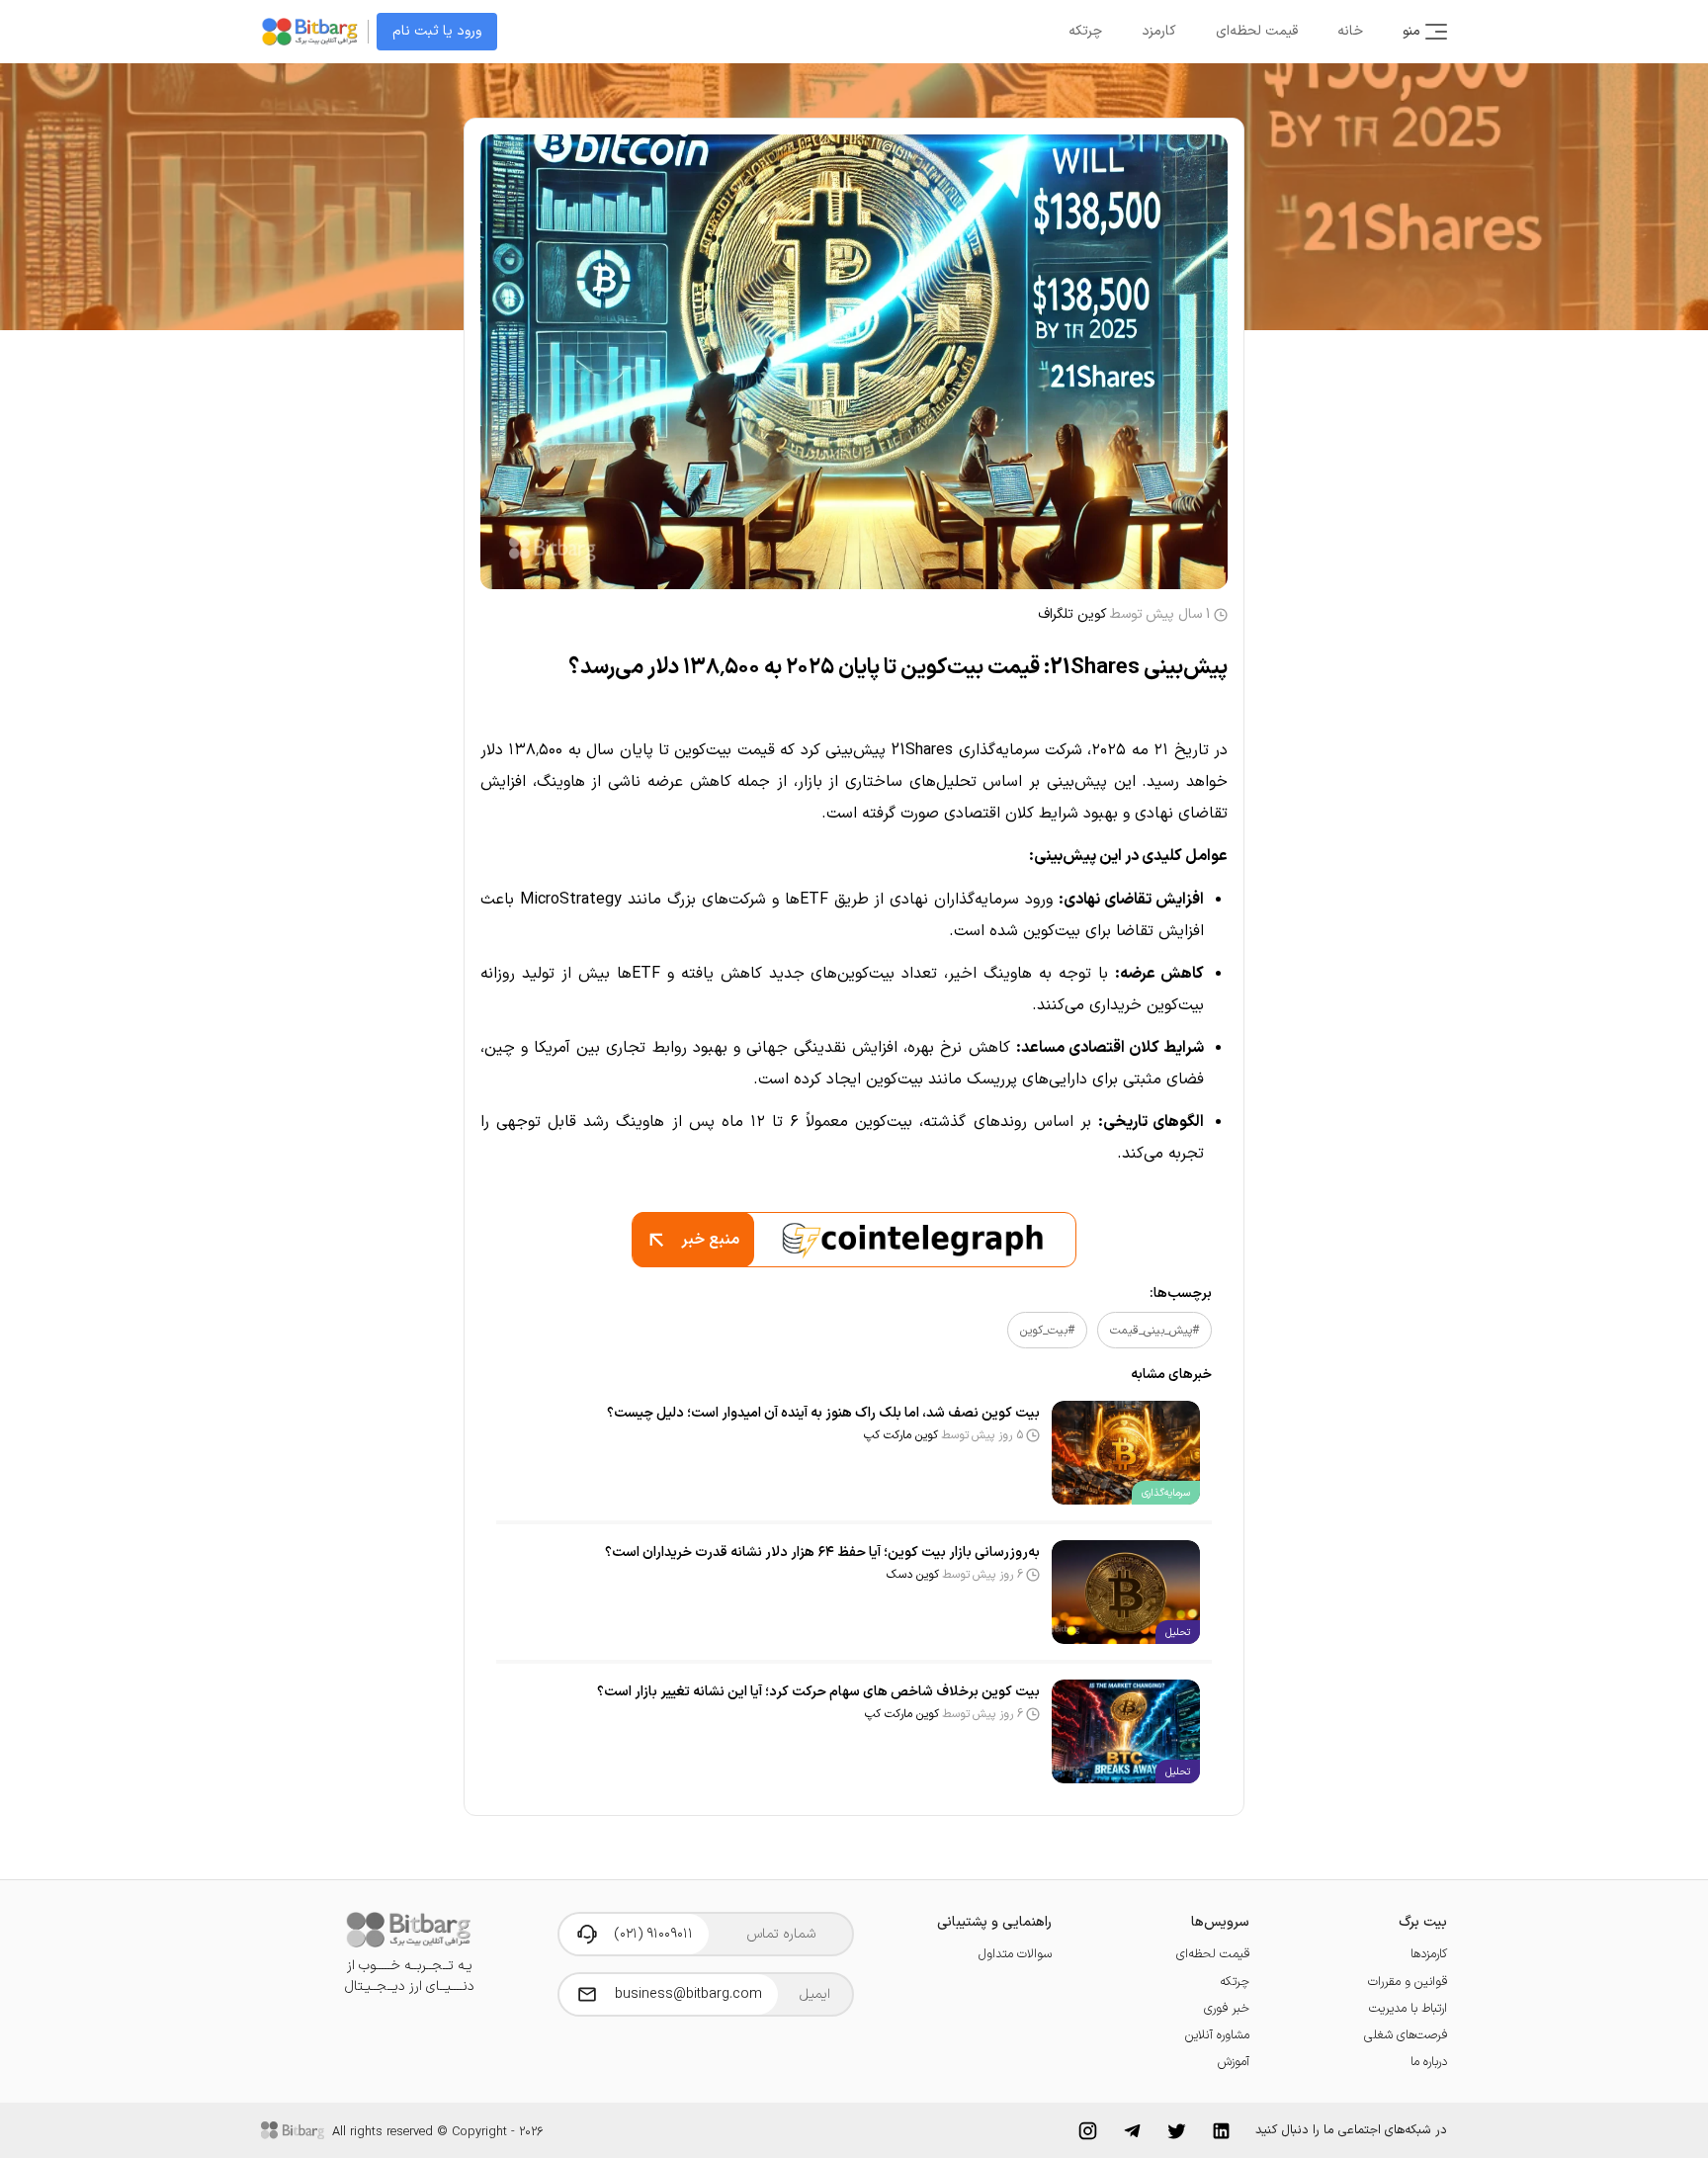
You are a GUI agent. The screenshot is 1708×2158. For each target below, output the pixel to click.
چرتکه (1085, 31)
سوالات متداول (1015, 1954)
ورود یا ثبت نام (437, 31)
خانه (1350, 31)
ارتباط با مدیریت (1408, 2008)
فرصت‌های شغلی (1406, 2035)
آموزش (1234, 2062)
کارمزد (1159, 31)
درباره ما (1429, 2062)
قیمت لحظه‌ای (1257, 31)
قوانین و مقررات (1408, 1982)
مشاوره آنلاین (1217, 2035)
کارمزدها (1429, 1954)
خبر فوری (1227, 2008)
